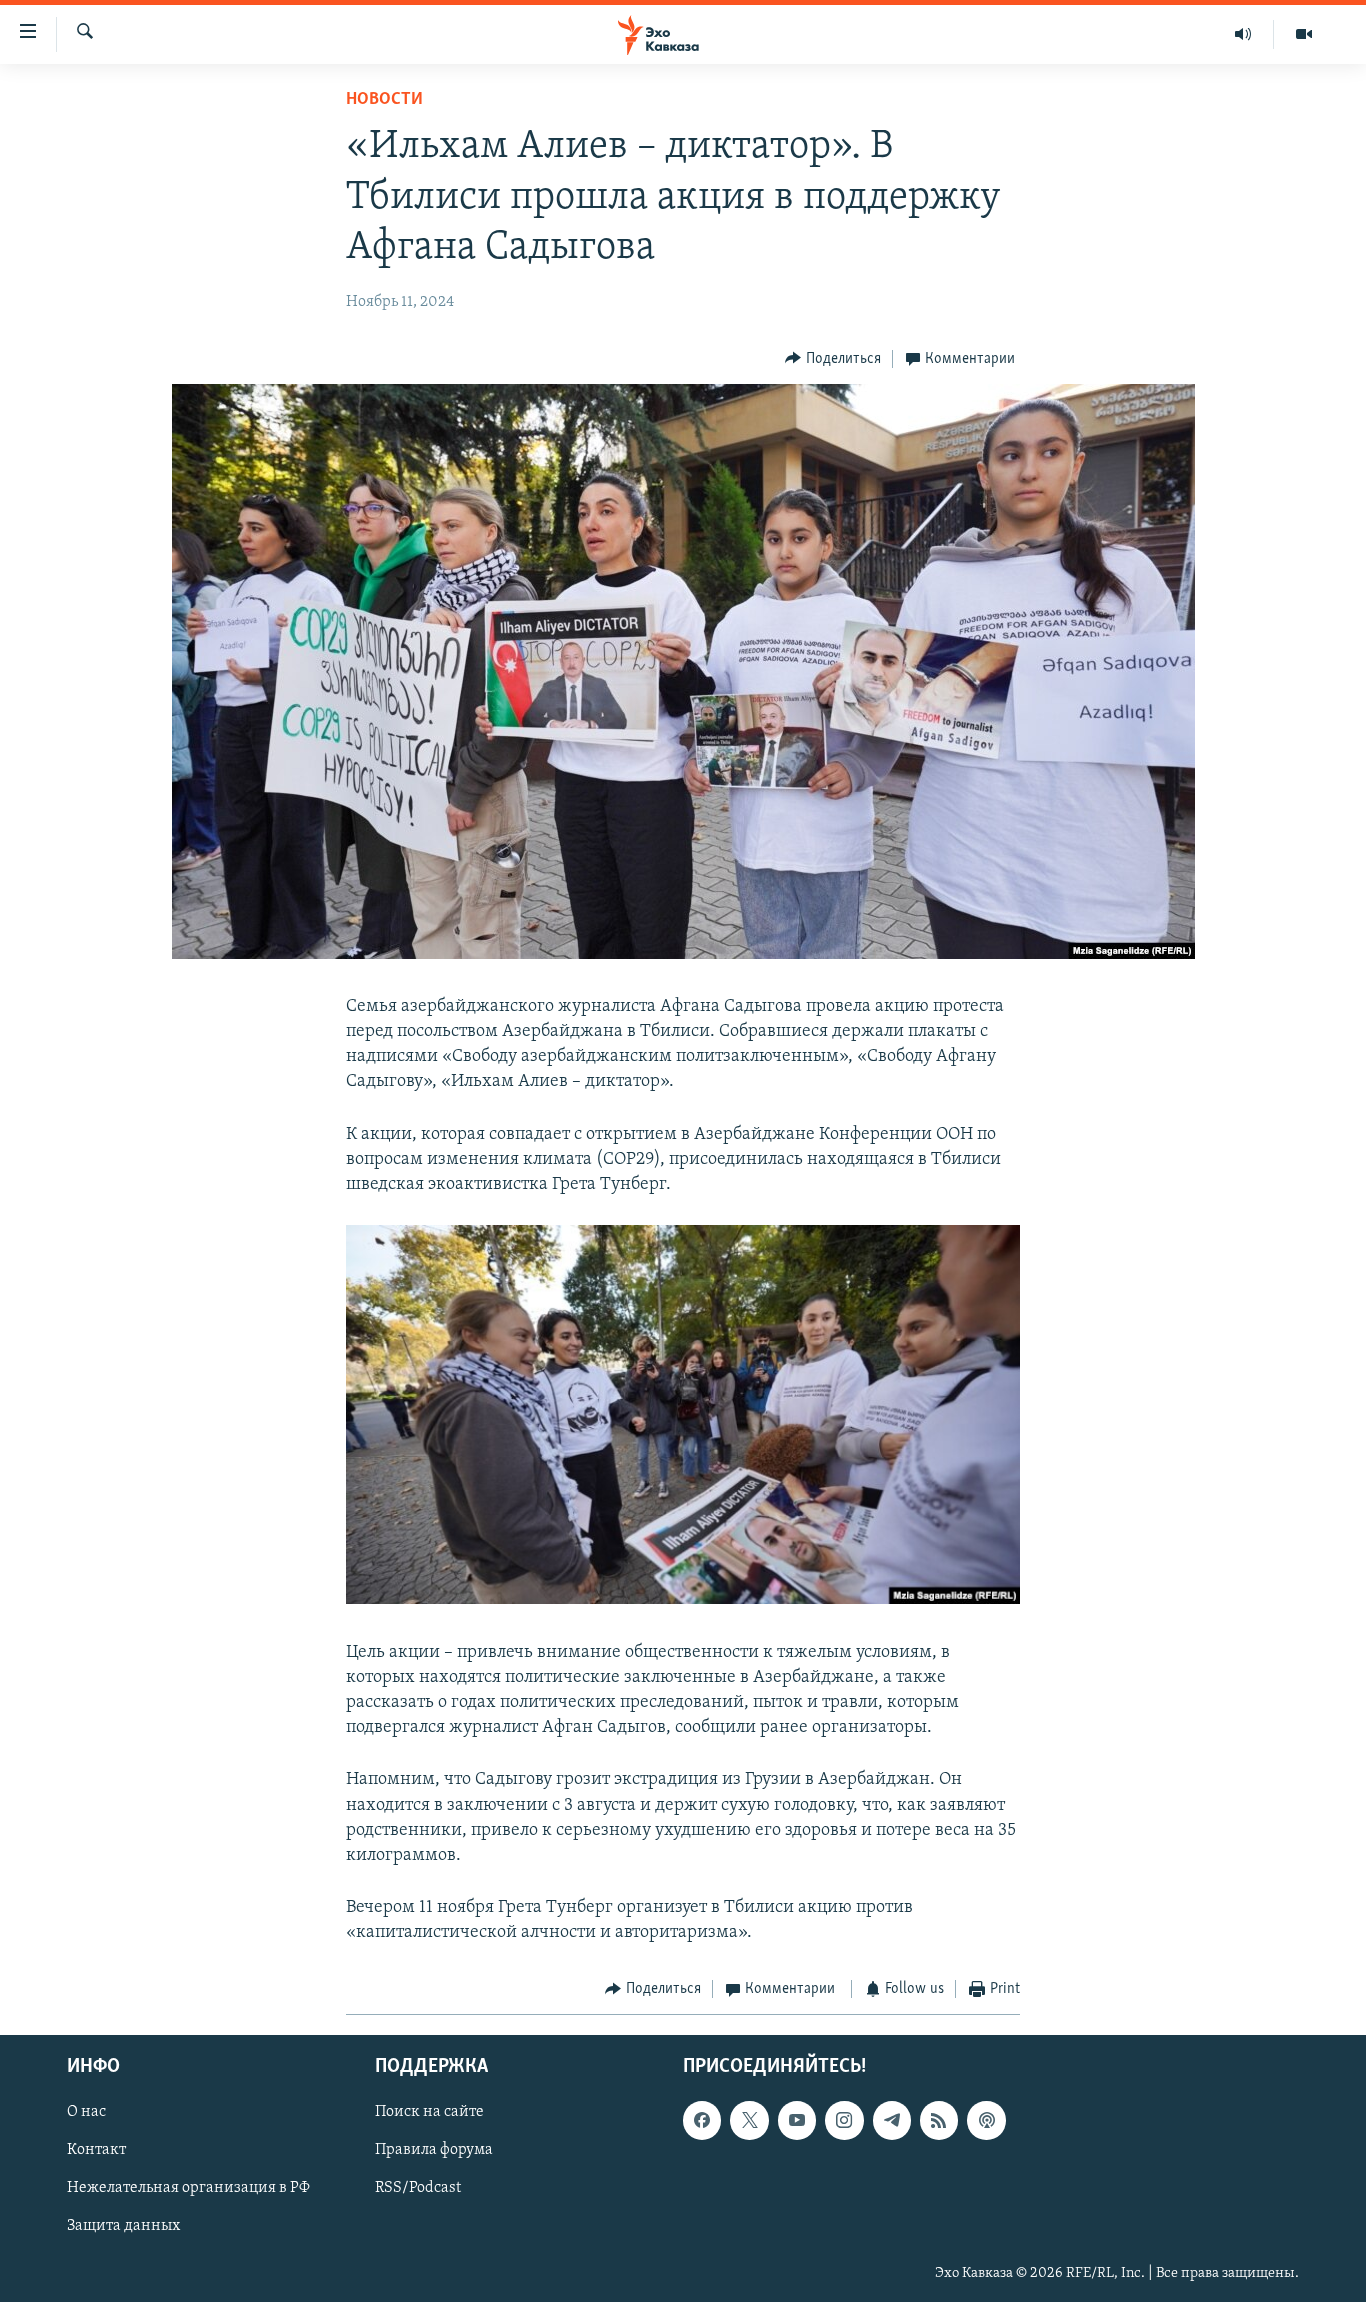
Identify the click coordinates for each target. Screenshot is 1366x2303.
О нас (86, 2112)
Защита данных (123, 2226)
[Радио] (1243, 34)
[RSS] (939, 2120)
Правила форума (434, 2150)
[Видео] (1304, 34)
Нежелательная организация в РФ (188, 2188)
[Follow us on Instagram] (844, 2120)
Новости (384, 100)
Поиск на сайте (429, 2112)
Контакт (96, 2150)
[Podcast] (986, 2120)
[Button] (833, 359)
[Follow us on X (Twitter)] (749, 2120)
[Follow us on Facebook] (702, 2120)
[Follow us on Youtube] (797, 2120)
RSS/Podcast (418, 2188)
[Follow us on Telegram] (892, 2120)
